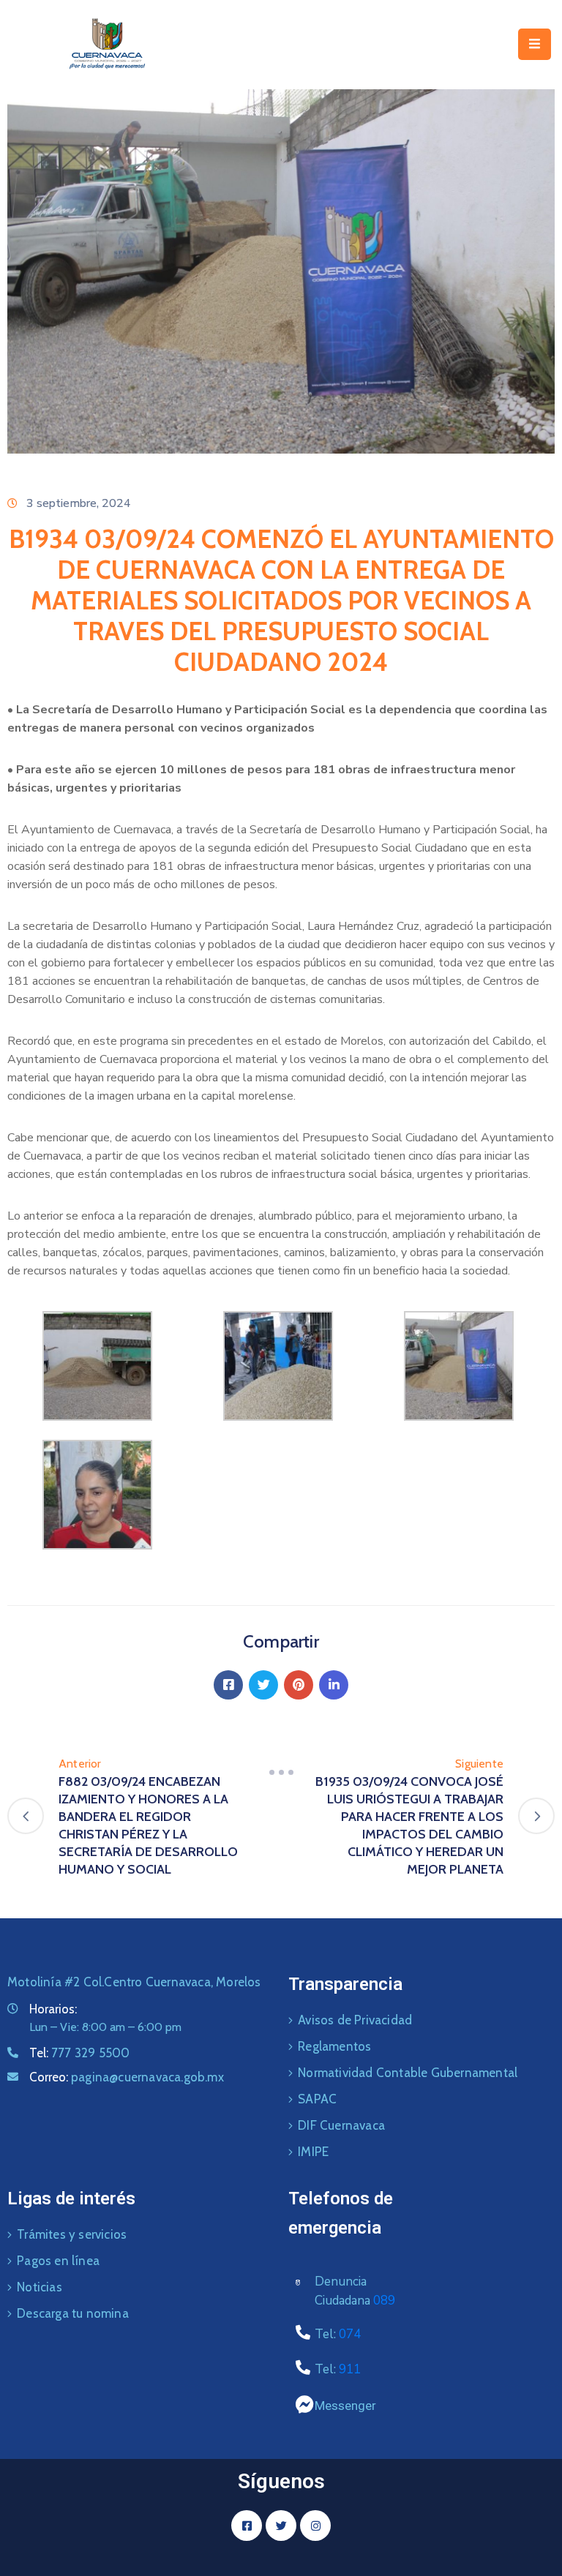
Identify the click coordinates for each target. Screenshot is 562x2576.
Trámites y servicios (72, 2234)
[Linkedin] (334, 1685)
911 (350, 2369)
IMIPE (313, 2152)
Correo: (127, 2077)
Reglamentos (334, 2046)
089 (384, 2301)
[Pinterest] (299, 1685)
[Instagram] (315, 2526)
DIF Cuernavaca (341, 2125)
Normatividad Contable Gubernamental (408, 2073)
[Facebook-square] (247, 2526)
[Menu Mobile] (535, 44)
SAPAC (317, 2099)
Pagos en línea (58, 2261)
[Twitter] (263, 1685)
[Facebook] (228, 1685)
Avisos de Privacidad (355, 2020)
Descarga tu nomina (73, 2313)
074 (350, 2334)
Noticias (40, 2287)
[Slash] (281, 1773)
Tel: (79, 2053)
